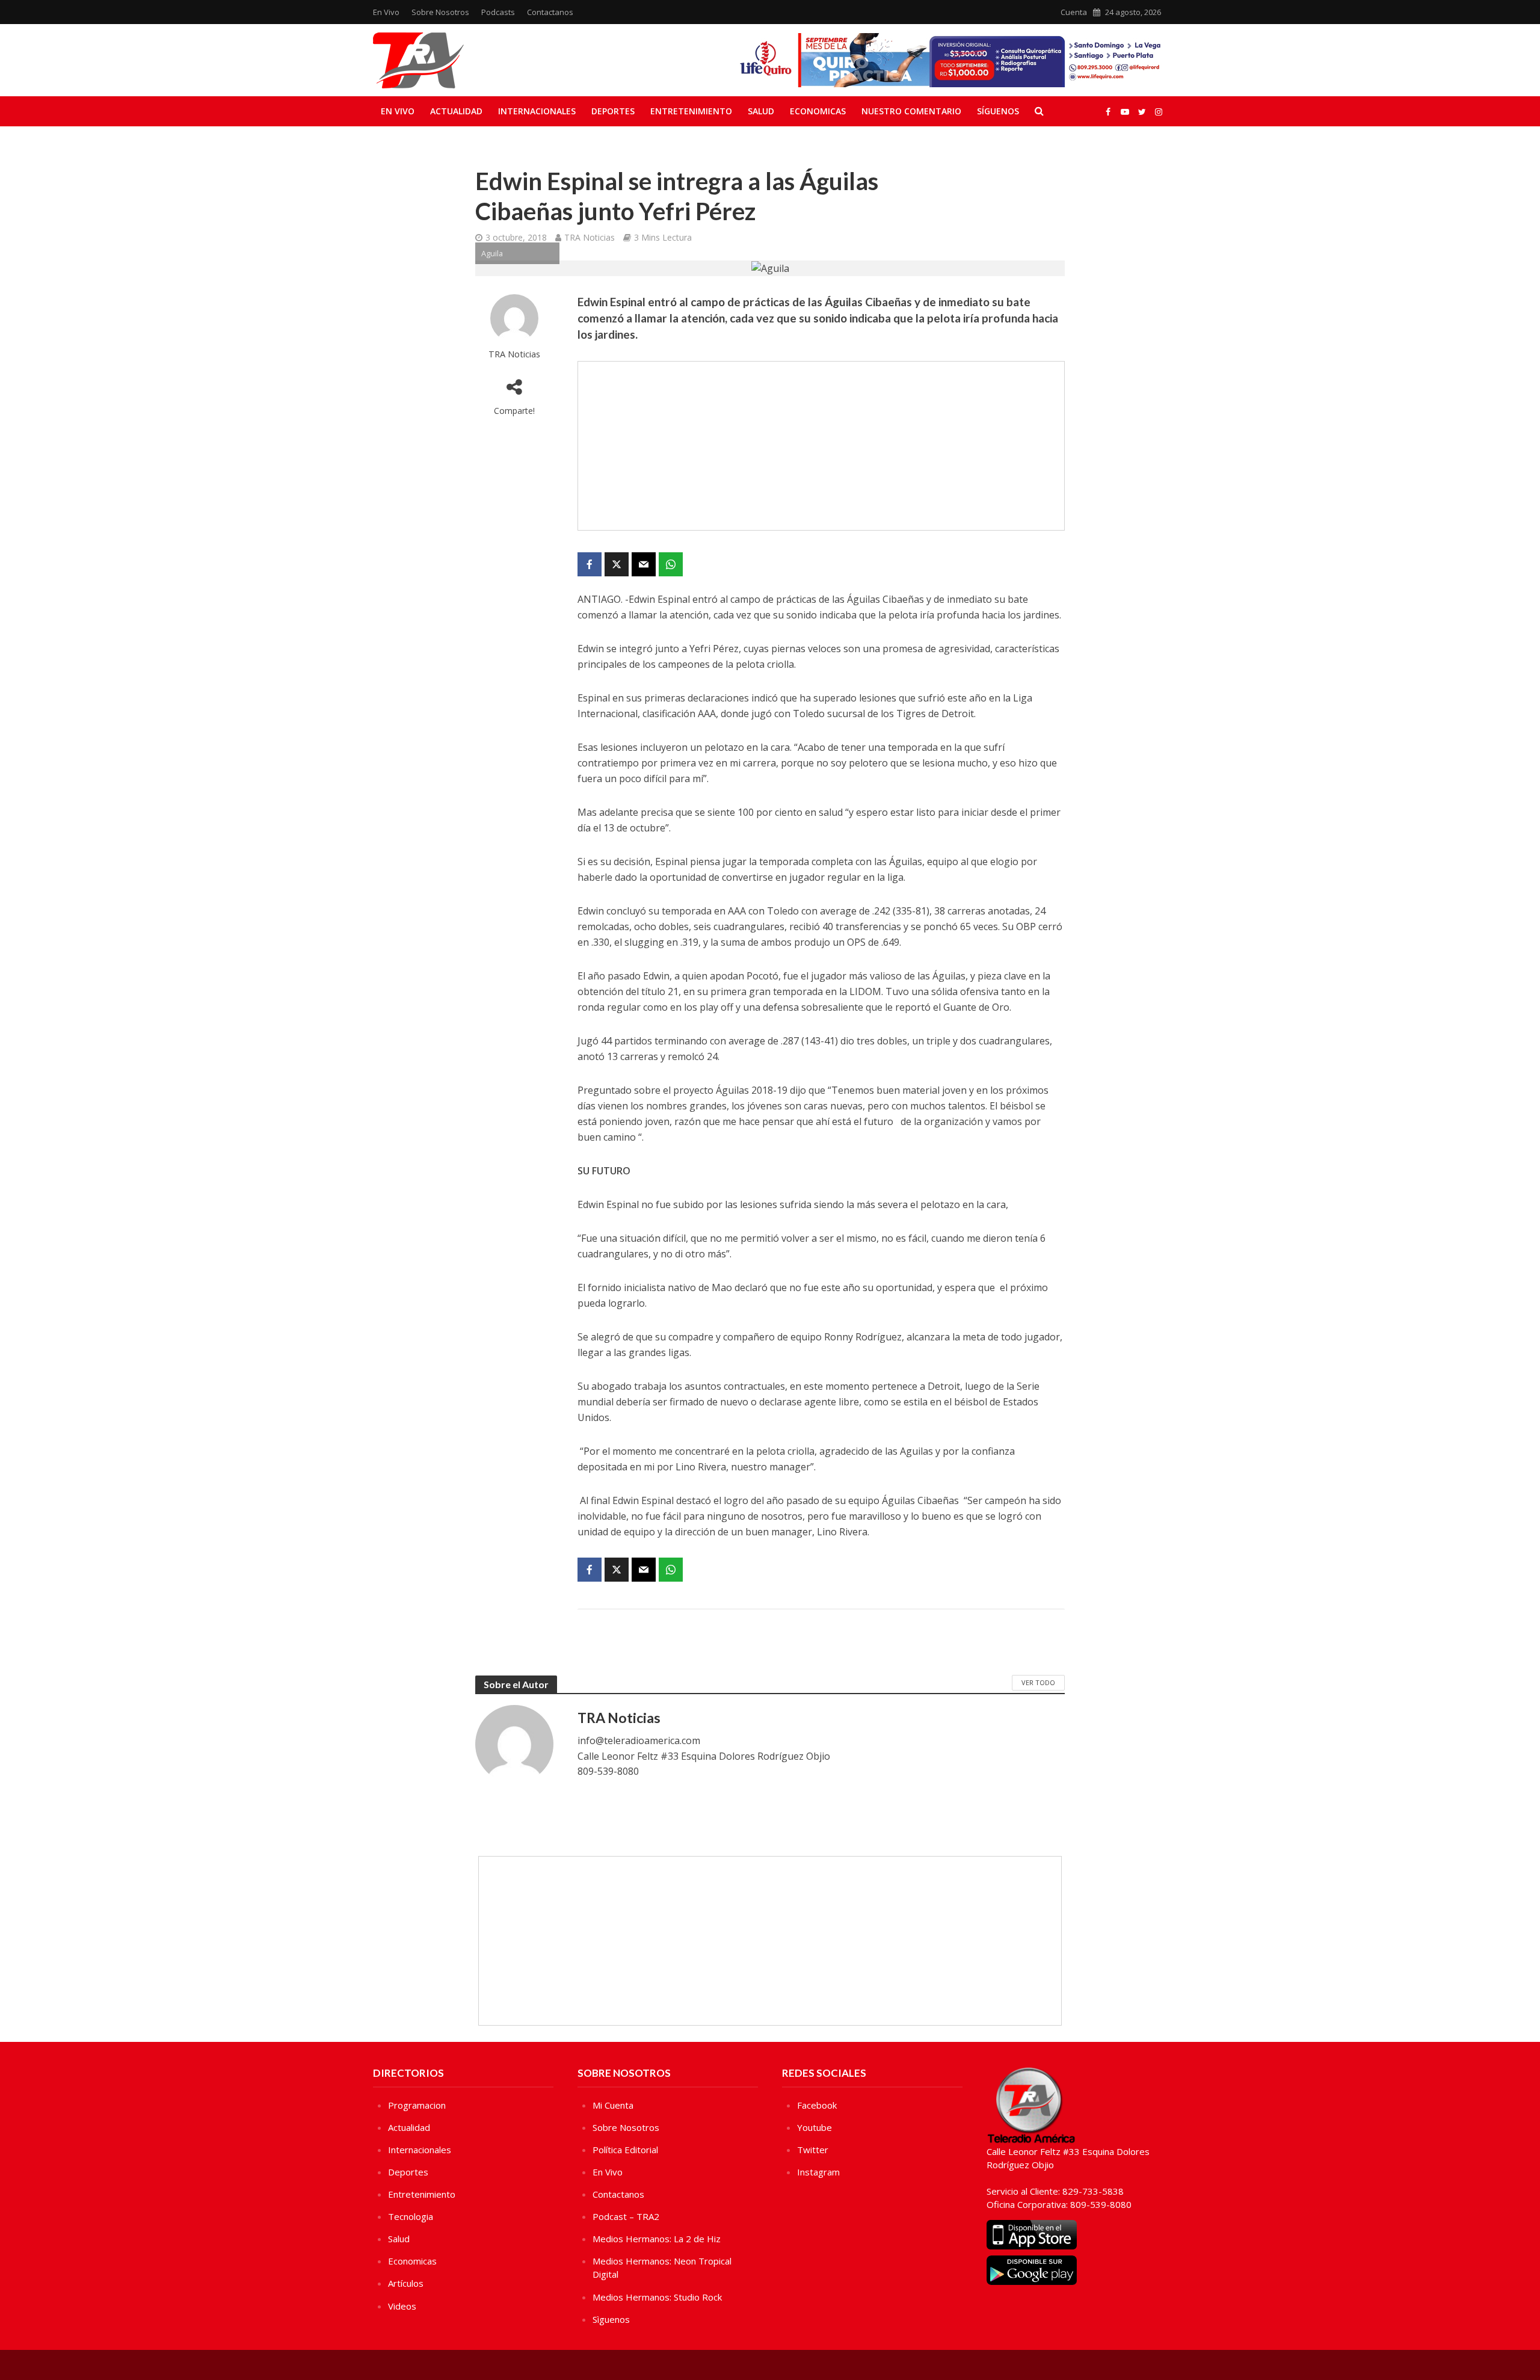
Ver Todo (1038, 1682)
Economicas (818, 111)
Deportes (613, 111)
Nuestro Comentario (911, 111)
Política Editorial (625, 2150)
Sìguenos (611, 2319)
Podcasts (498, 12)
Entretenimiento (691, 111)
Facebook (817, 2105)
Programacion (417, 2105)
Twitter (813, 2150)
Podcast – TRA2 (626, 2216)
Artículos (406, 2283)
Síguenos (998, 111)
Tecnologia (411, 2216)
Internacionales (537, 111)
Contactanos (550, 12)
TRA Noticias (590, 237)
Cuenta (1074, 12)
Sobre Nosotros (440, 12)
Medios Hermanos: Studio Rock (657, 2297)
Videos (402, 2306)
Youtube (815, 2127)
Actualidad (456, 111)
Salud (761, 111)
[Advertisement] (821, 446)
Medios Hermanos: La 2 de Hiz (657, 2239)
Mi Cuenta (613, 2105)
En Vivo (386, 12)
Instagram (818, 2172)
